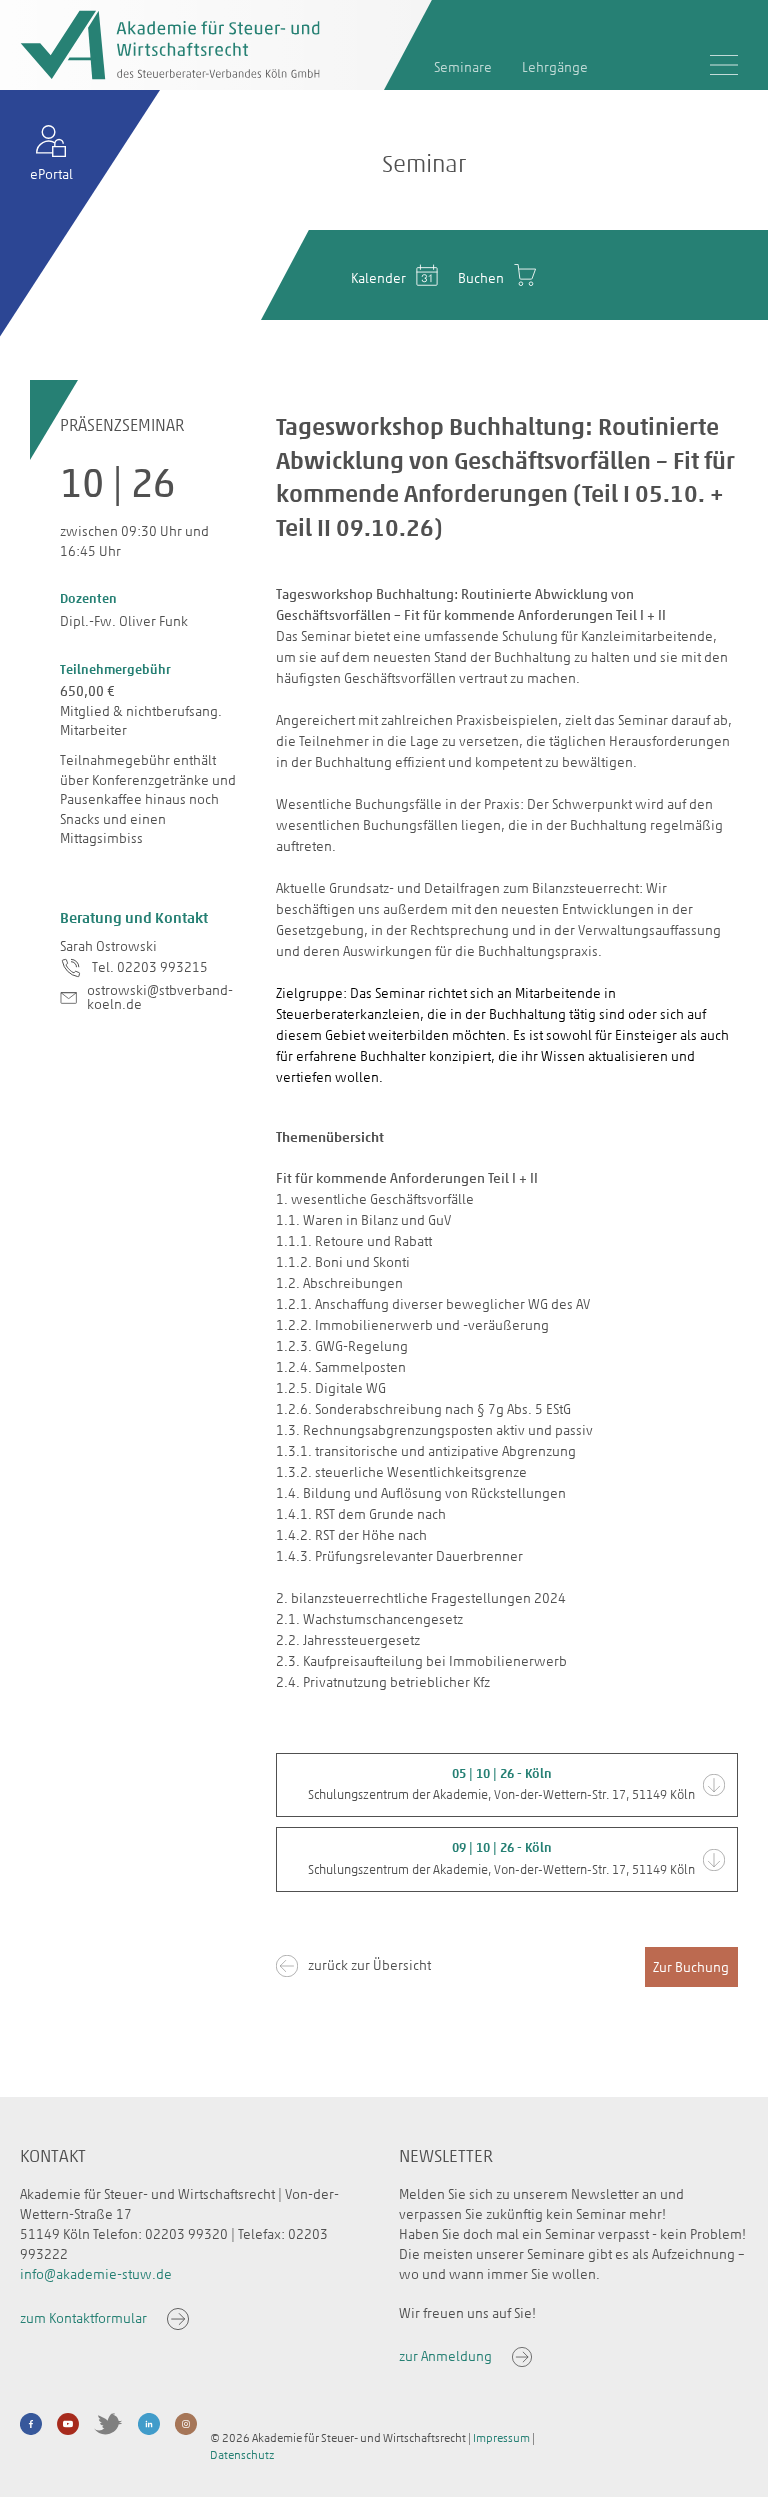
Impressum (501, 2438)
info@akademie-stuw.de (96, 2274)
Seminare (463, 67)
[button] (502, 1785)
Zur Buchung (691, 1967)
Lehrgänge (555, 67)
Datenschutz (242, 2455)
